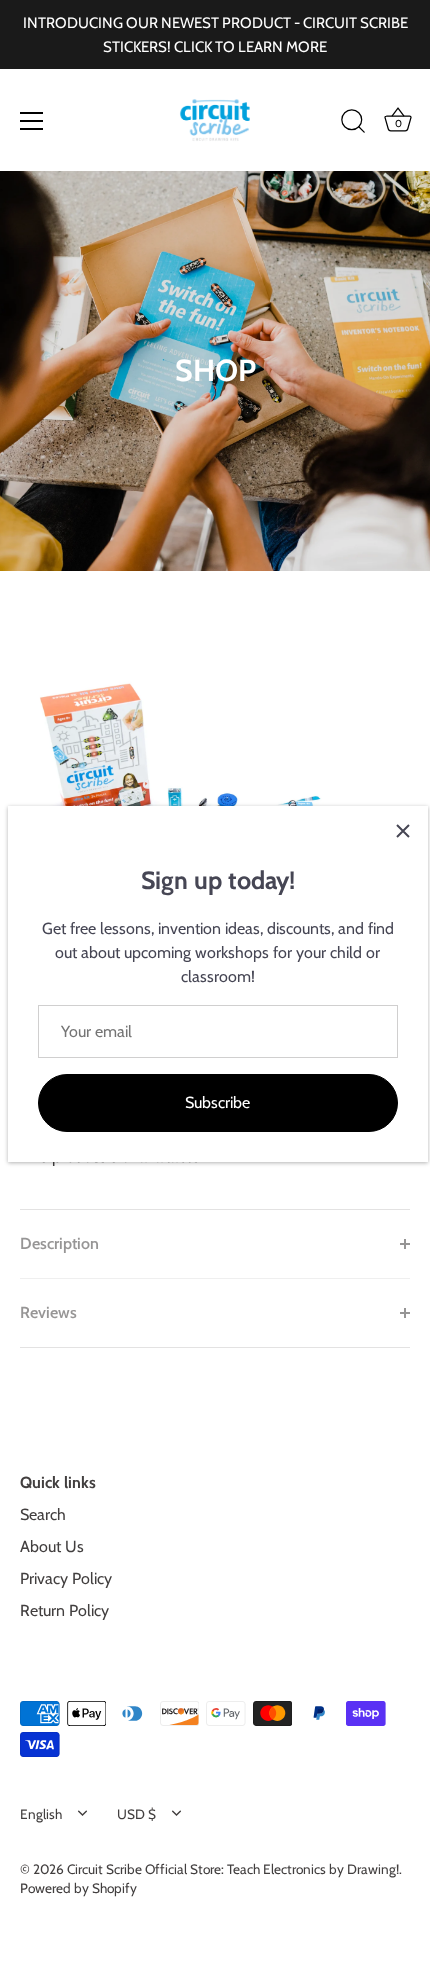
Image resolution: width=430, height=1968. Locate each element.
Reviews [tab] (48, 1312)
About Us (52, 1546)
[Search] (353, 124)
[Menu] (32, 121)
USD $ (136, 1814)
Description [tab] (59, 1243)
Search (43, 1514)
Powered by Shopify (78, 1888)
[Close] (403, 831)
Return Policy (64, 1610)
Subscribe (217, 1102)
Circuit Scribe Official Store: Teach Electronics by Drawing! (233, 1869)
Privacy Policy (66, 1578)
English (41, 1814)
